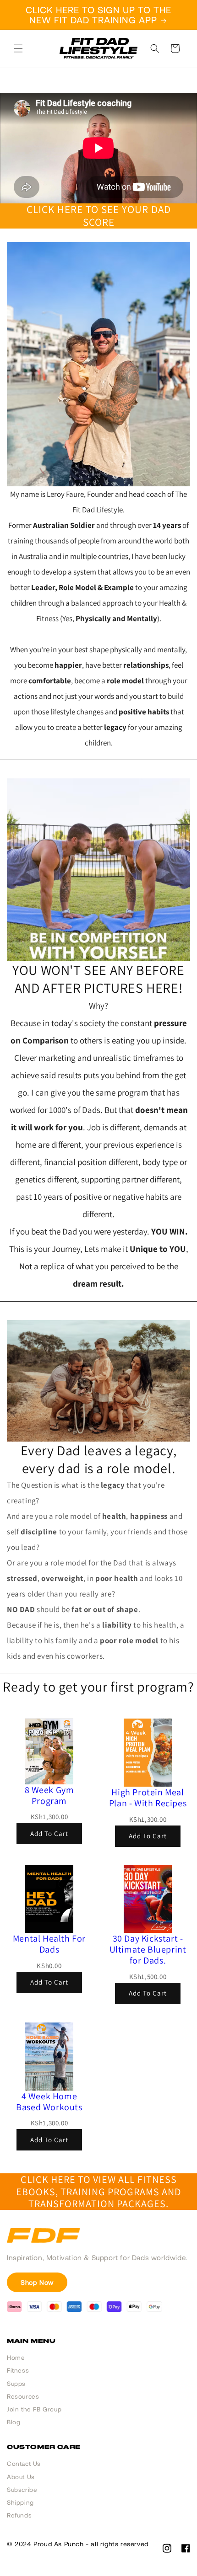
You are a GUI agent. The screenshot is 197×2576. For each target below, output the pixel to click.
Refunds (19, 2515)
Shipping (20, 2502)
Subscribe (22, 2490)
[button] (18, 48)
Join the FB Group (34, 2409)
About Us (21, 2477)
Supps (16, 2384)
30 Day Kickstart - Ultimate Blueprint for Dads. (148, 1949)
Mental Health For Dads (49, 1944)
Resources (23, 2396)
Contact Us (24, 2464)
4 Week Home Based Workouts (49, 2102)
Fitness (18, 2370)
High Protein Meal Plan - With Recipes (148, 1798)
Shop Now (37, 2282)
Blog (14, 2422)
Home (16, 2358)
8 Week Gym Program (49, 1795)
